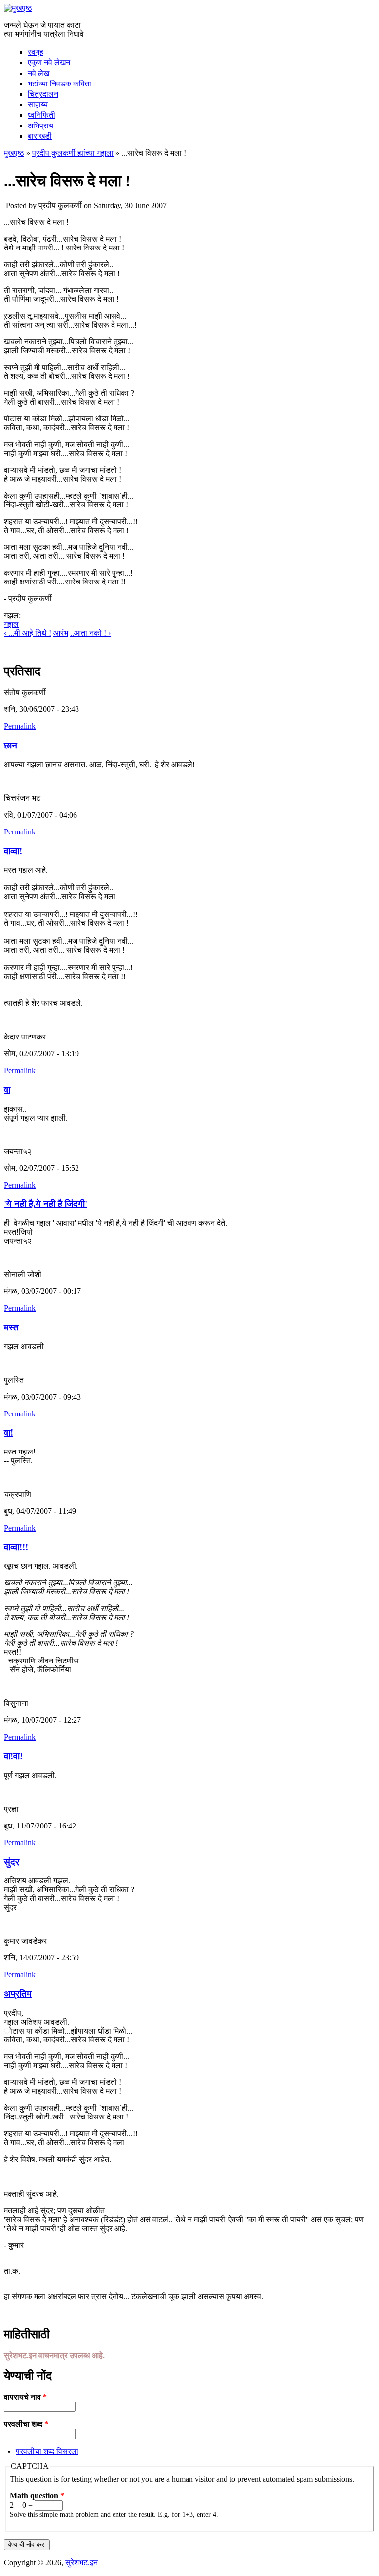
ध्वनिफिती (41, 115)
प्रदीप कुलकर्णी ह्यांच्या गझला (73, 153)
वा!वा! (13, 1756)
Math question (37, 2496)
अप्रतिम (18, 1994)
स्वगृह (36, 52)
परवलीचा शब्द (26, 2424)
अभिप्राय (40, 126)
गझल (11, 624)
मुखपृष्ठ (14, 153)
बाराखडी (40, 136)
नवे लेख (38, 73)
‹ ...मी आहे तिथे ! (28, 633)
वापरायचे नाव (25, 2397)
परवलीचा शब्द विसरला (47, 2451)
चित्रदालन (43, 94)
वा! (9, 1433)
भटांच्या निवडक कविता (59, 84)
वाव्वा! (13, 851)
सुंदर (12, 1862)
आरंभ (61, 633)
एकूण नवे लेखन (49, 62)
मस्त (11, 1327)
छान (11, 745)
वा (7, 1090)
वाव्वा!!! (16, 1547)
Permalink (20, 726)
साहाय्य (38, 104)
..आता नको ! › (90, 633)
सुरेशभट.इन (81, 2562)
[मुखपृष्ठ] (18, 8)
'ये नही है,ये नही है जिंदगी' (46, 1204)
